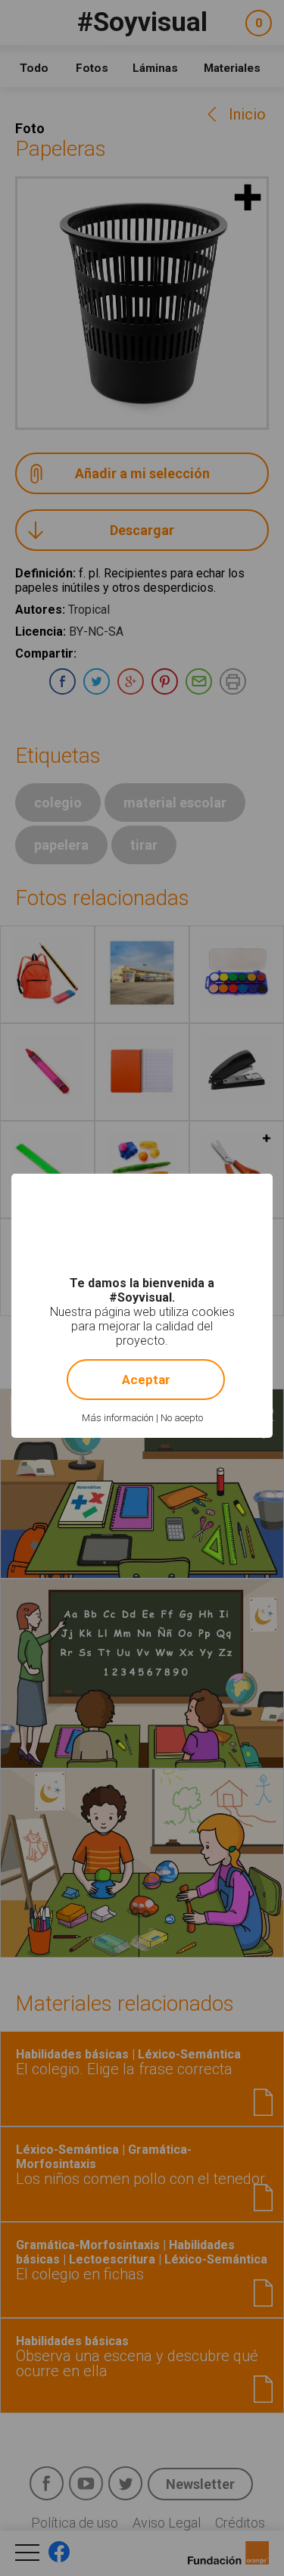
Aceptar (146, 1380)
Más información (118, 1418)
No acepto (182, 1418)
